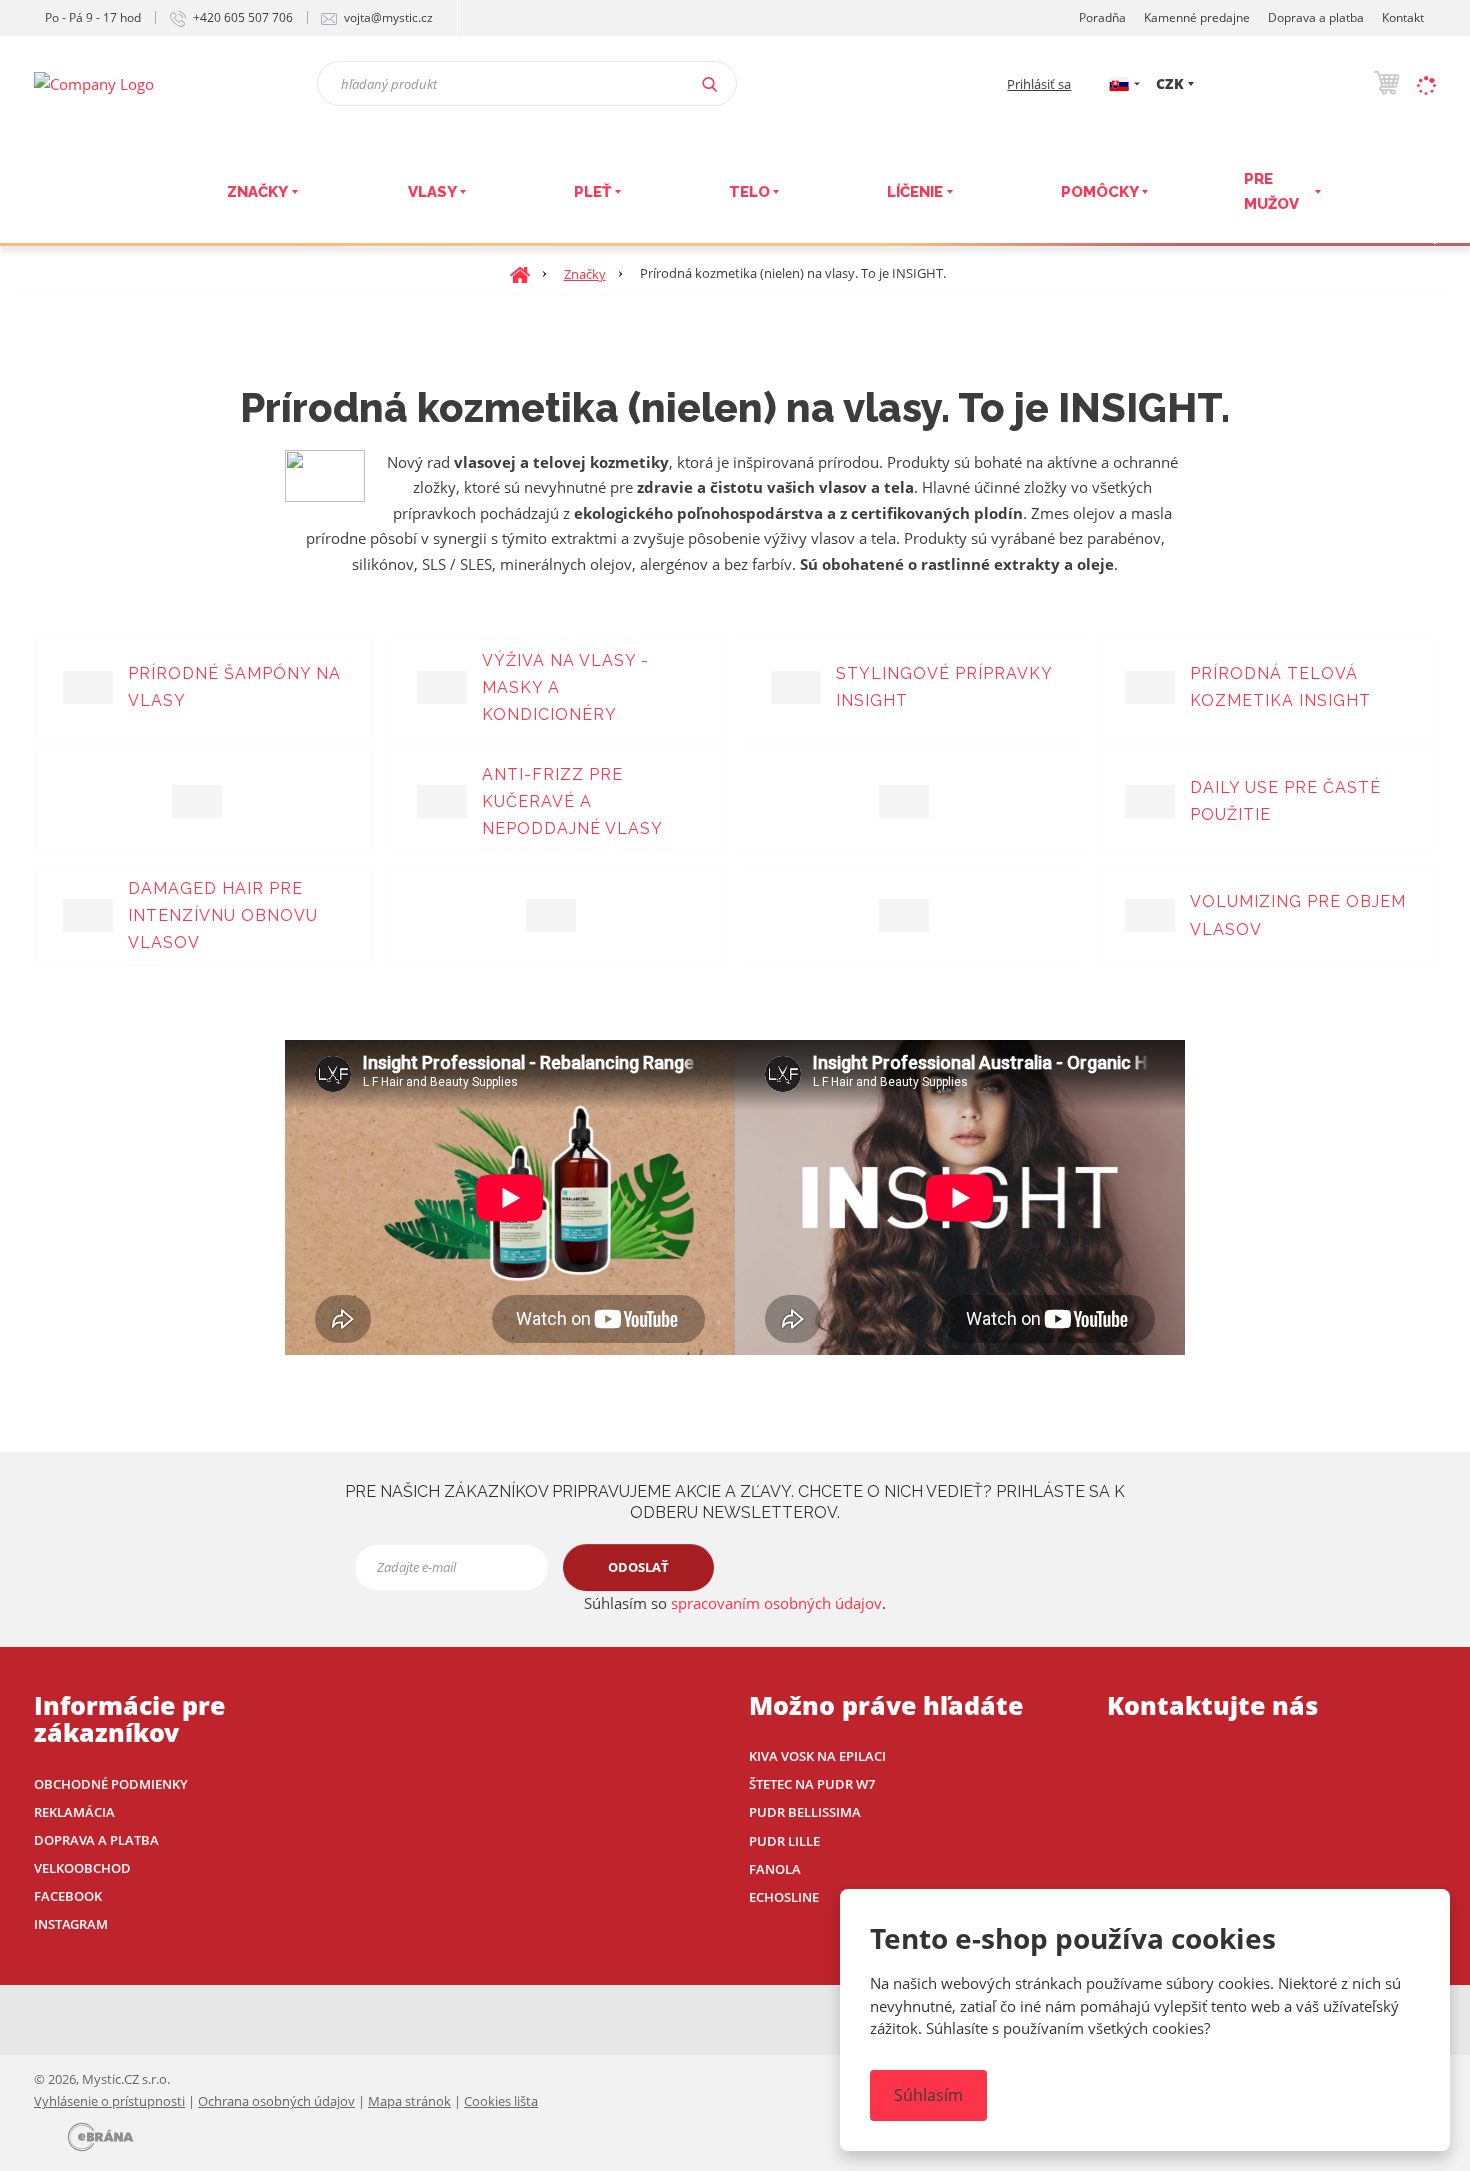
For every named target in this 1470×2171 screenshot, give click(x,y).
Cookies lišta (501, 2101)
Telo (749, 192)
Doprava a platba (1316, 17)
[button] (1119, 83)
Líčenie (915, 192)
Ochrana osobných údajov (276, 2101)
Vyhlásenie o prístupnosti (109, 2101)
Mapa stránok (409, 2101)
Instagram (71, 1924)
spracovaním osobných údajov (776, 1603)
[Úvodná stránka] (94, 82)
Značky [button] (257, 192)
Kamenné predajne (1197, 17)
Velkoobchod (82, 1868)
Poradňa (1102, 17)
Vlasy (432, 192)
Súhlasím (928, 2095)
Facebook (68, 1896)
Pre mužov (1271, 192)
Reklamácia (74, 1812)
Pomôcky (1100, 192)
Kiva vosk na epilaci (817, 1756)
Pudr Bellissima (805, 1812)
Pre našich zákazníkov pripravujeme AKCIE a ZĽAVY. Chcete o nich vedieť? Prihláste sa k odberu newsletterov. (735, 1502)
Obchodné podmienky (111, 1784)
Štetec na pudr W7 (812, 1784)
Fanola (775, 1869)
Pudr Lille (784, 1841)
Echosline (784, 1897)
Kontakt (1403, 17)
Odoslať (638, 1567)
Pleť (592, 192)
